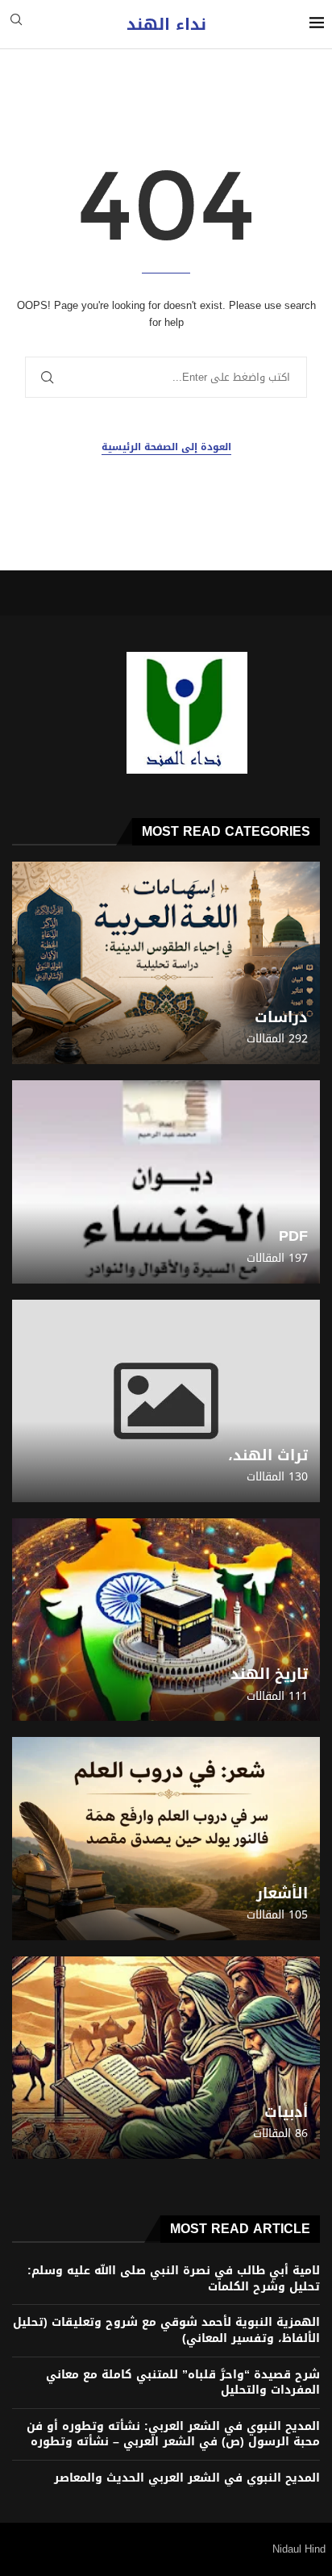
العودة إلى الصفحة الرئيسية (166, 447)
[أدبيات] (166, 2058)
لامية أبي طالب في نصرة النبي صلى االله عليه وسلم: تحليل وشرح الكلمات (174, 2279)
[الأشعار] (166, 1838)
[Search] (16, 25)
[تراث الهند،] (166, 1401)
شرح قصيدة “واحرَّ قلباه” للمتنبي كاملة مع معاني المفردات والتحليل (183, 2383)
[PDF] (166, 1182)
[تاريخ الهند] (166, 1620)
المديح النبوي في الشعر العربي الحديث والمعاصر (187, 2478)
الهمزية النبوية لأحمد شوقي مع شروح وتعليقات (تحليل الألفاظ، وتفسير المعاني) (166, 2330)
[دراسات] (166, 963)
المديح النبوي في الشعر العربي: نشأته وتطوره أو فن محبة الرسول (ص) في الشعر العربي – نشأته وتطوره (173, 2434)
